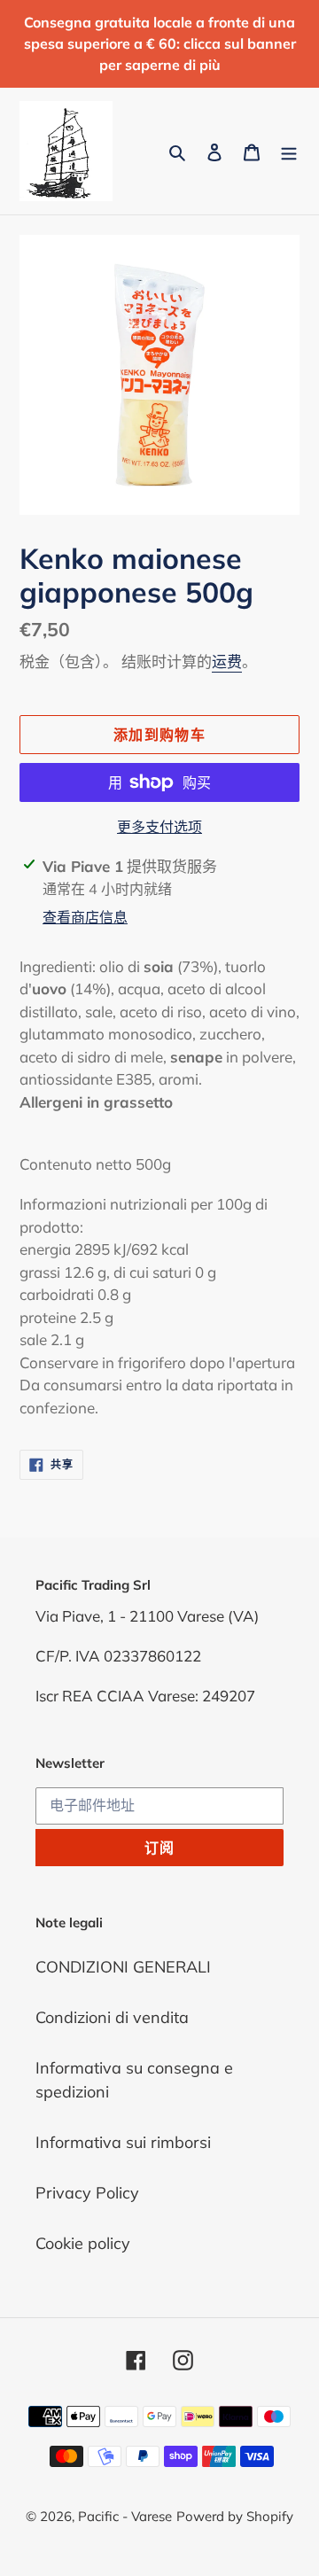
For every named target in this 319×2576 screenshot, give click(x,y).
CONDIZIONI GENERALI (123, 1967)
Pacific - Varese (125, 2516)
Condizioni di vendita (112, 2017)
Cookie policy (83, 2243)
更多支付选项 (159, 827)
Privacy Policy (87, 2193)
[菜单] (289, 151)
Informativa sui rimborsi (123, 2142)
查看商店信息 (85, 917)
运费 (227, 662)
